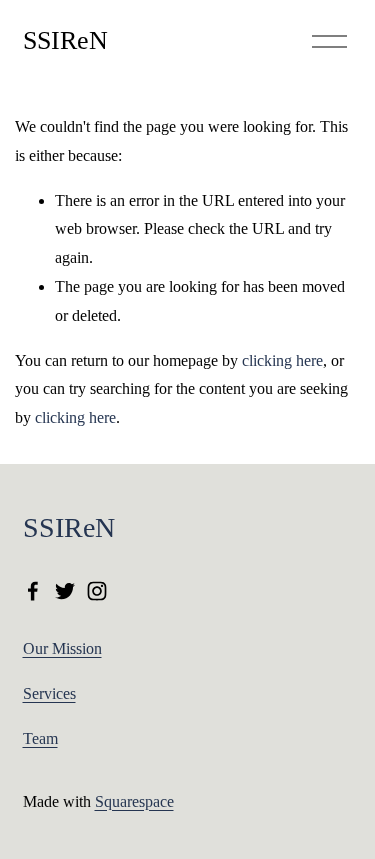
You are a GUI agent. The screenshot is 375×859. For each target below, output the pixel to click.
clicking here (282, 360)
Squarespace (134, 801)
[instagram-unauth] (97, 591)
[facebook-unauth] (33, 591)
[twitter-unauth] (65, 591)
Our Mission (62, 648)
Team (40, 738)
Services (49, 693)
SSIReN (65, 40)
